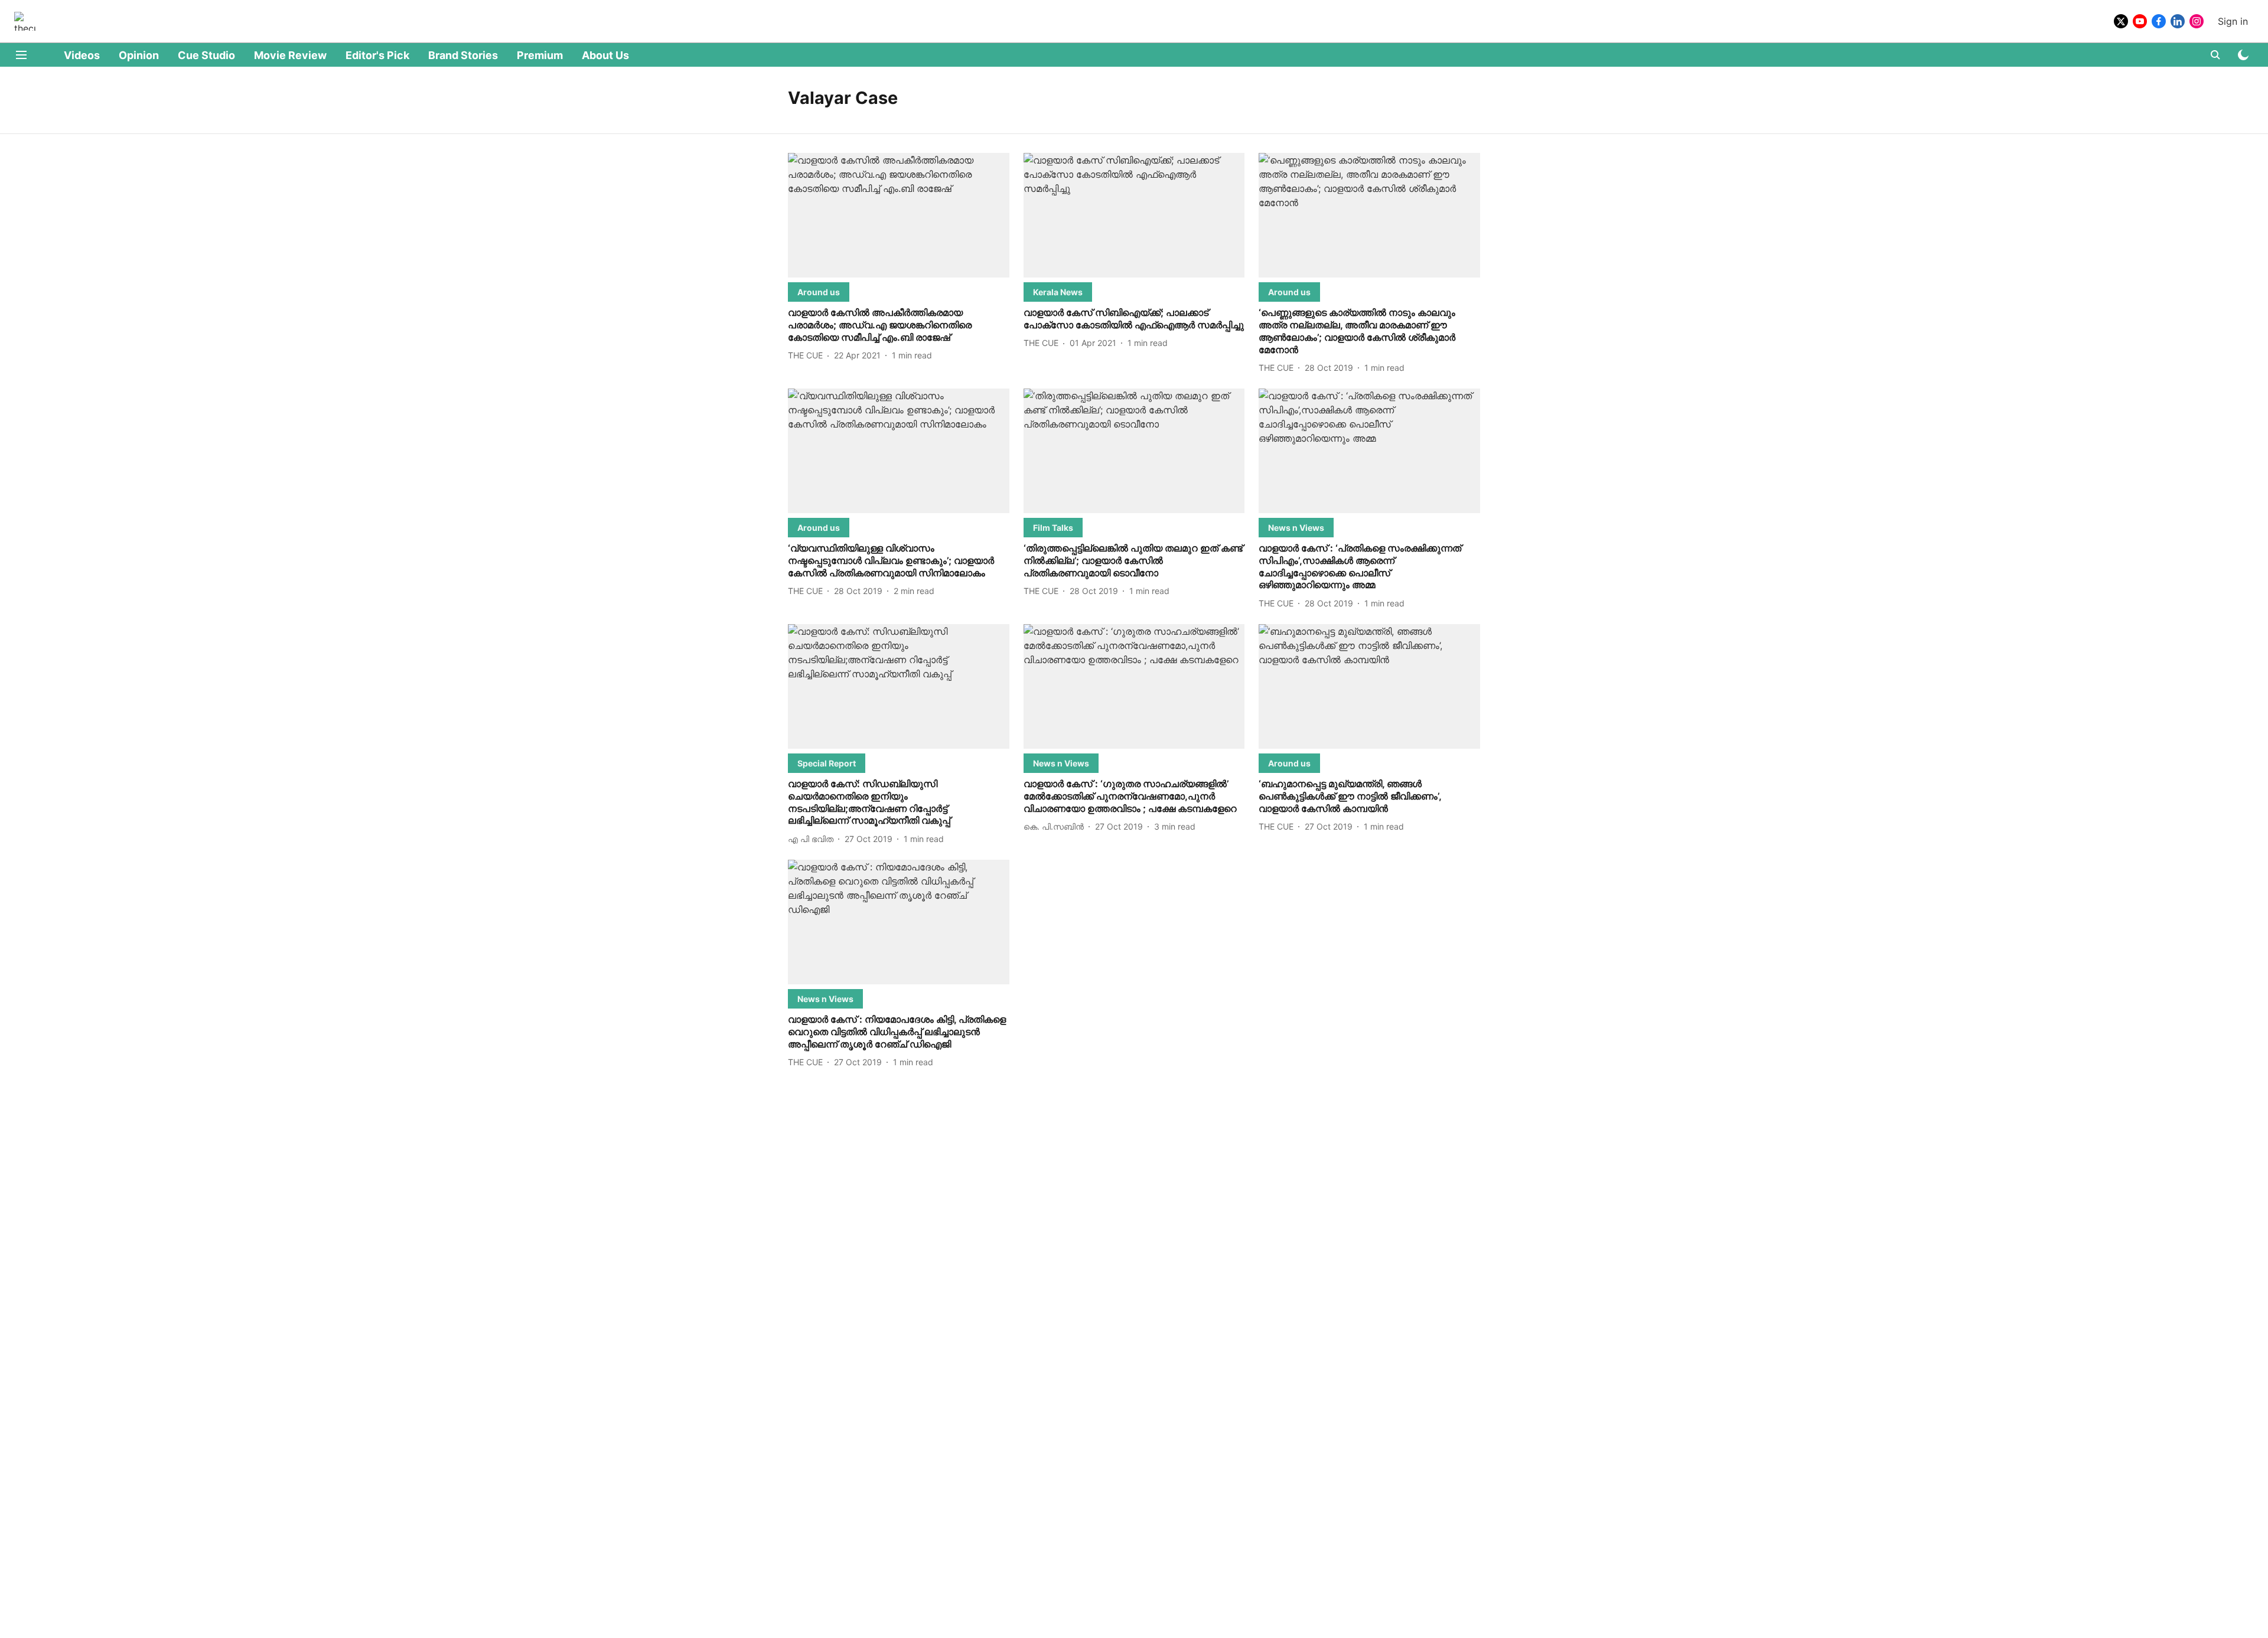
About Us (605, 55)
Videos (82, 55)
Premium (540, 55)
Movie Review (290, 55)
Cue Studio (206, 55)
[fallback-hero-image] (899, 215)
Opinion (139, 55)
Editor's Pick (377, 55)
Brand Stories (463, 55)
